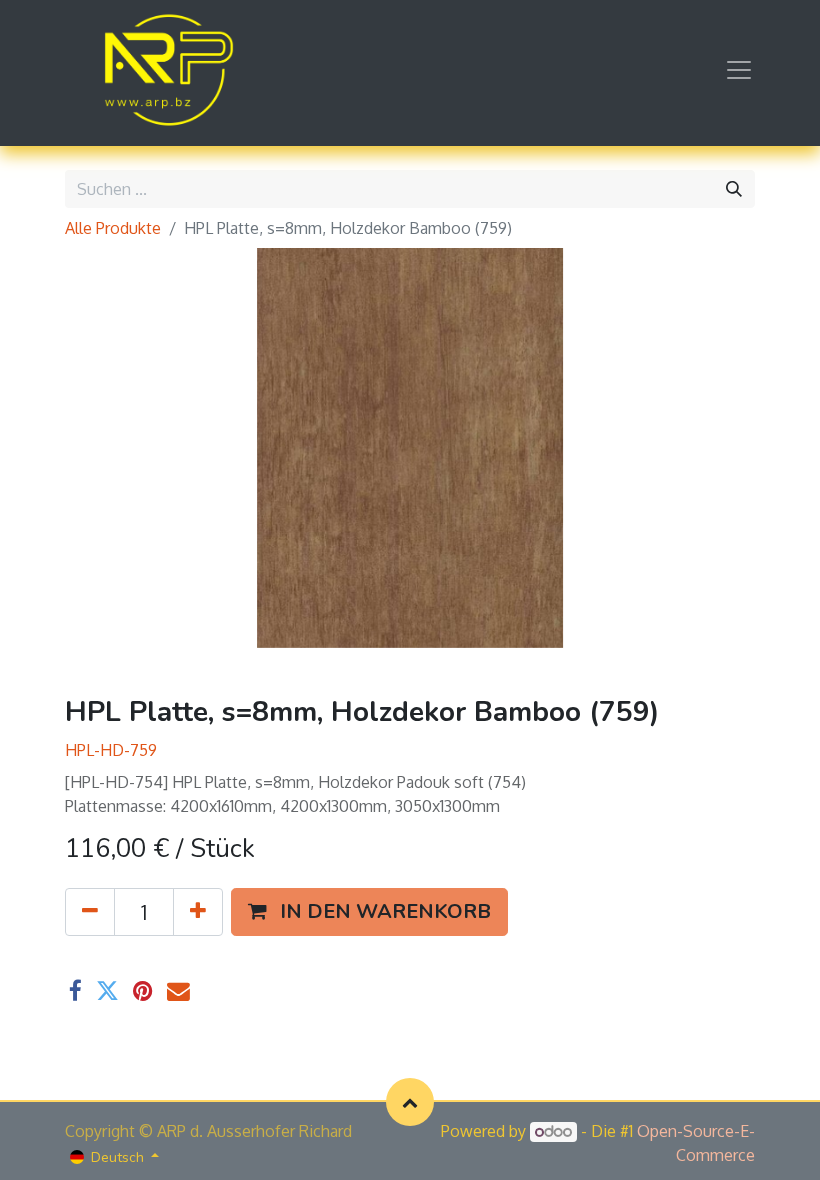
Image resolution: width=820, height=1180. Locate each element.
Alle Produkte (113, 228)
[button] (369, 912)
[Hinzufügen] (198, 912)
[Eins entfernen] (90, 912)
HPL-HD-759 (111, 750)
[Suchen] (734, 189)
